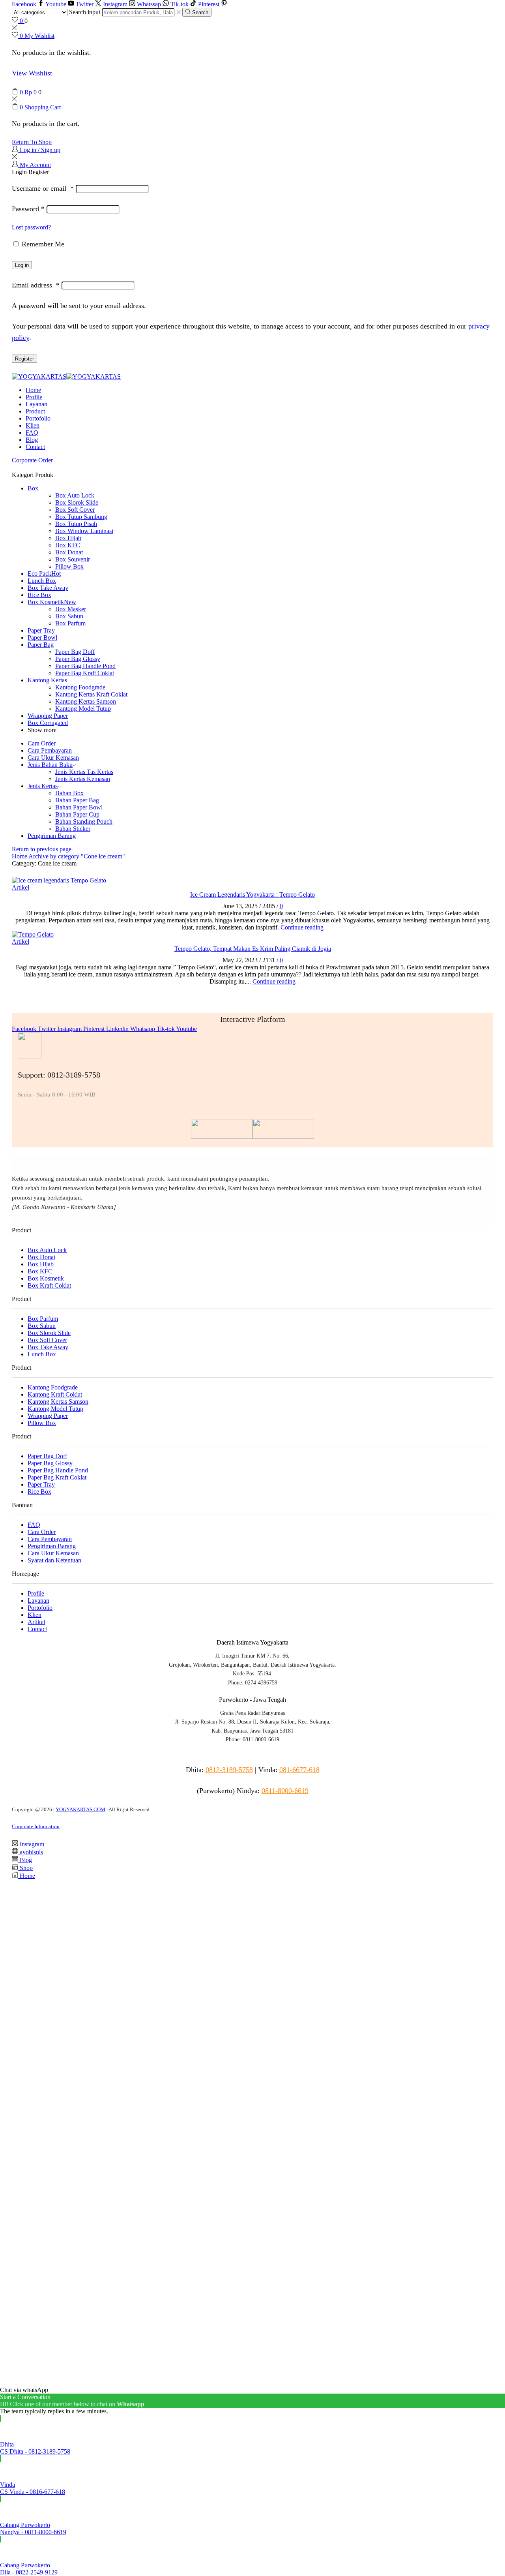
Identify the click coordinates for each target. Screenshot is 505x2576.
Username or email (43, 188)
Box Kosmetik (52, 602)
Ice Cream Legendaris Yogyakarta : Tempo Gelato (252, 895)
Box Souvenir (73, 559)
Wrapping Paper (48, 716)
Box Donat (69, 552)
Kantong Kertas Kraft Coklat (91, 694)
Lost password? (31, 227)
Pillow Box (69, 566)
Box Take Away (48, 588)
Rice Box (39, 595)
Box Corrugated (48, 723)
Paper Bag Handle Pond (85, 666)
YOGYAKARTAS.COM (80, 1809)
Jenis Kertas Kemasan (83, 779)
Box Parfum (70, 623)
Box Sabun (69, 616)
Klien (33, 425)
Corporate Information (36, 1826)
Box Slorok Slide (77, 502)
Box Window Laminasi (84, 531)
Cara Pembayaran (50, 750)
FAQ (32, 433)
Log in (22, 265)
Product (35, 411)
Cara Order (42, 743)
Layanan (36, 404)
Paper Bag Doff (75, 652)
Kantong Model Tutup (83, 709)
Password (28, 209)
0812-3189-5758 (229, 1770)
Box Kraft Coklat (49, 1285)
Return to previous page (42, 849)
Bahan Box (69, 793)
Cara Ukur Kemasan (53, 758)
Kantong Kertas (47, 680)
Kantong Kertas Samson (86, 701)
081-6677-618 (299, 1770)
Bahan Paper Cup (77, 814)
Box (33, 488)
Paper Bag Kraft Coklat (85, 673)
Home (33, 390)
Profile (34, 397)
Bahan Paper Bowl (79, 807)
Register (24, 359)
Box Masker (71, 609)
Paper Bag (41, 645)
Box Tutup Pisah (76, 524)
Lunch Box (42, 581)
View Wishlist (32, 73)
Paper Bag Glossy (78, 659)
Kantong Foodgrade (80, 687)
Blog (32, 440)
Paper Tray (41, 630)
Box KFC (68, 545)
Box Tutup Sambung (81, 517)
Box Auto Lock (75, 495)
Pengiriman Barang (52, 836)
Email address (36, 285)
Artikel (21, 887)
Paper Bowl (42, 637)
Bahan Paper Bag (77, 800)
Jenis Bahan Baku (50, 765)
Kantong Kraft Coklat (55, 1394)
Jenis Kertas (43, 786)
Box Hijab (68, 538)
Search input (85, 12)
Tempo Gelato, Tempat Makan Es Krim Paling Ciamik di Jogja (253, 949)
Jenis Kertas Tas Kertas (84, 772)
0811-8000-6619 (285, 1791)
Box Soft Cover (75, 510)
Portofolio (38, 418)
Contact (35, 447)
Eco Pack (44, 574)
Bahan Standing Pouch (84, 821)
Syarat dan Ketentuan (54, 1560)
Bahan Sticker (73, 829)
